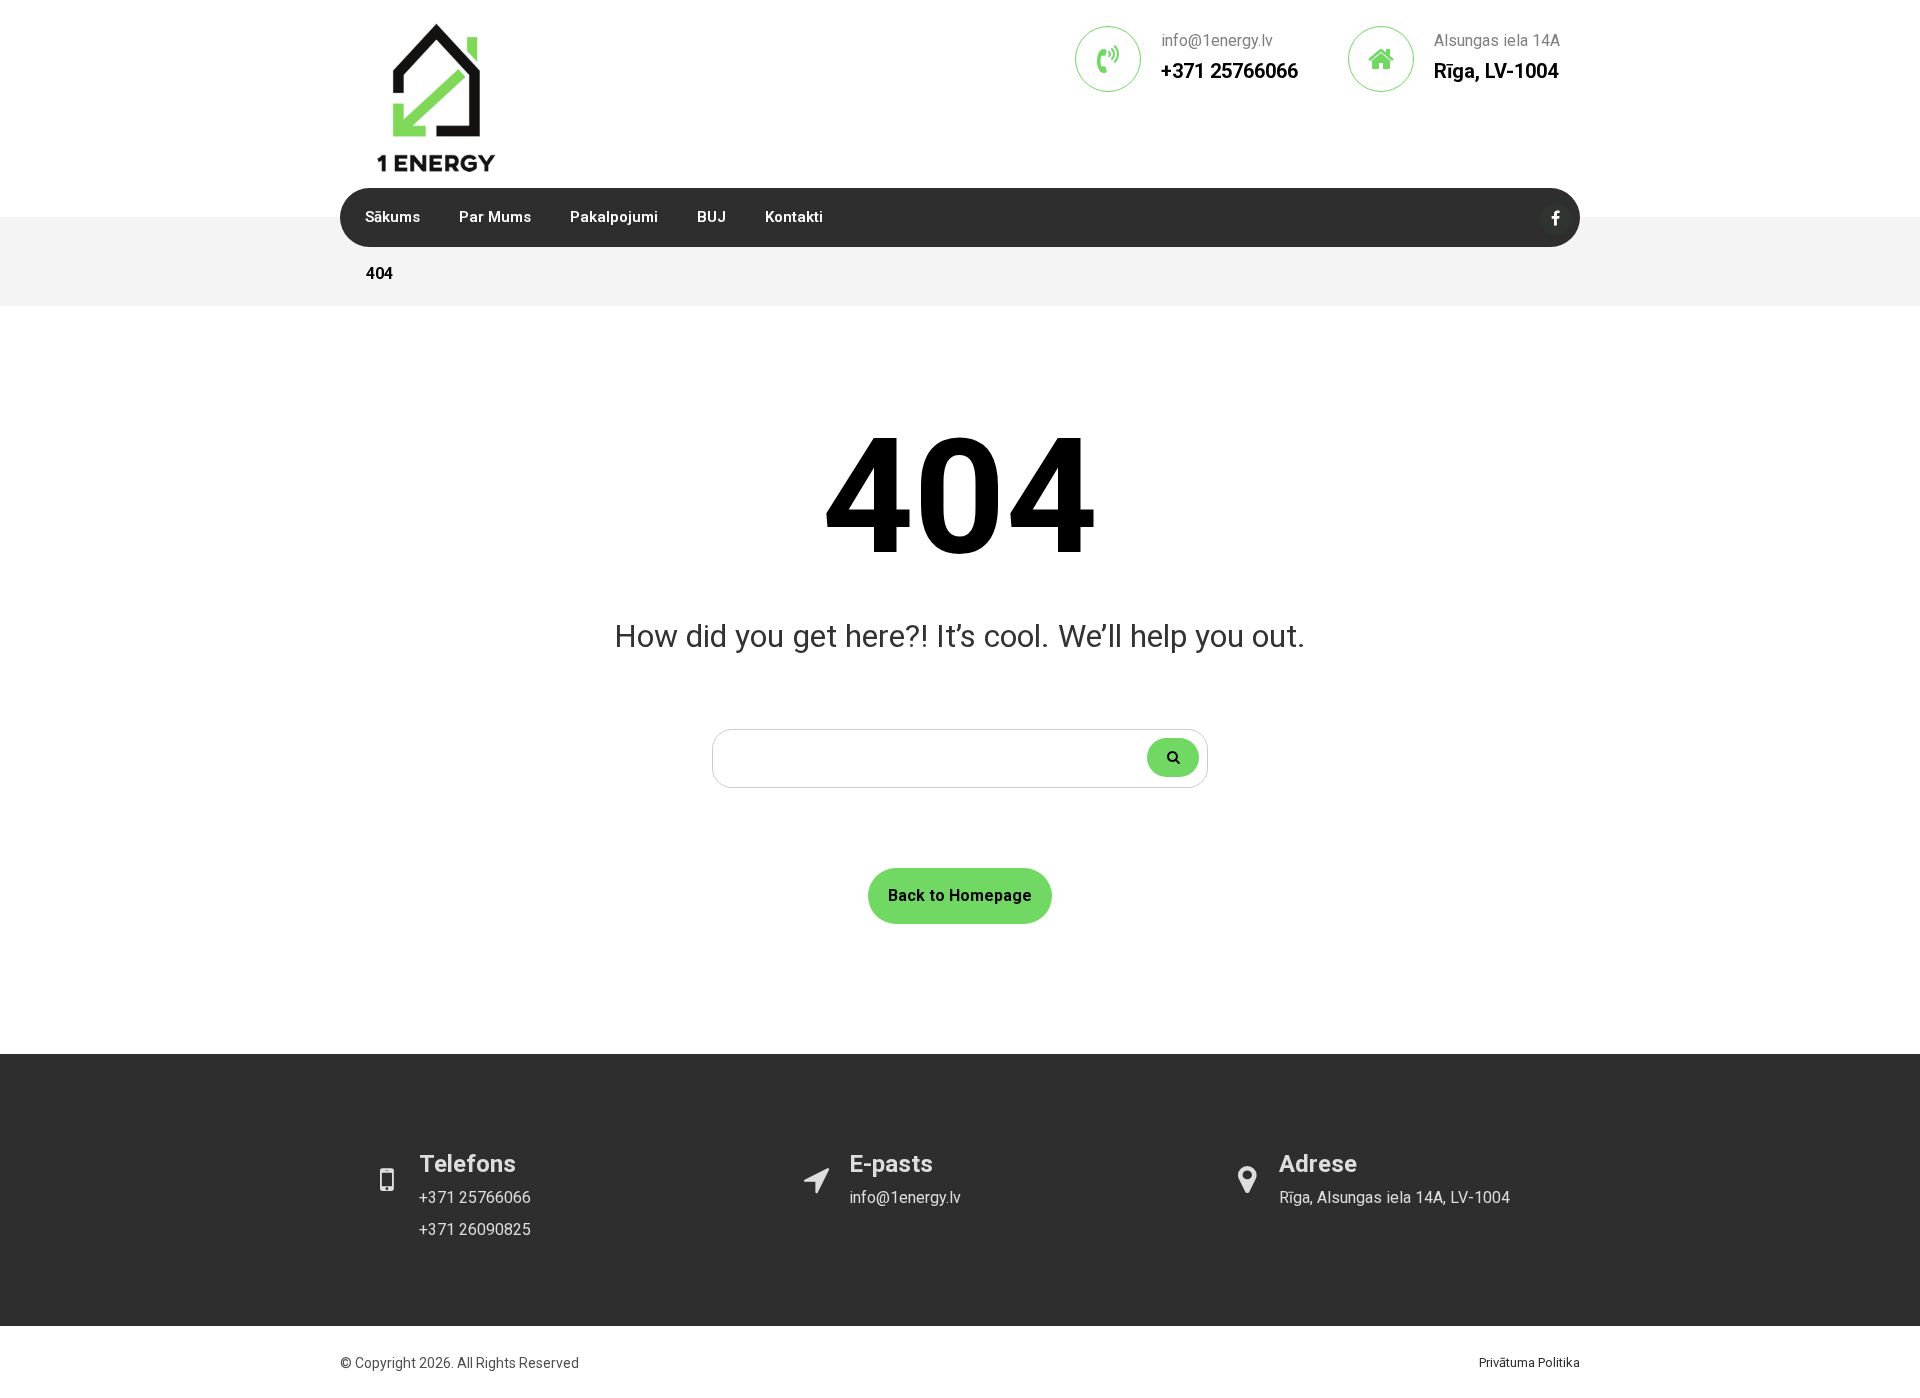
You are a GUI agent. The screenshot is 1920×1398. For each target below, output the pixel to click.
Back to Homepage (960, 895)
